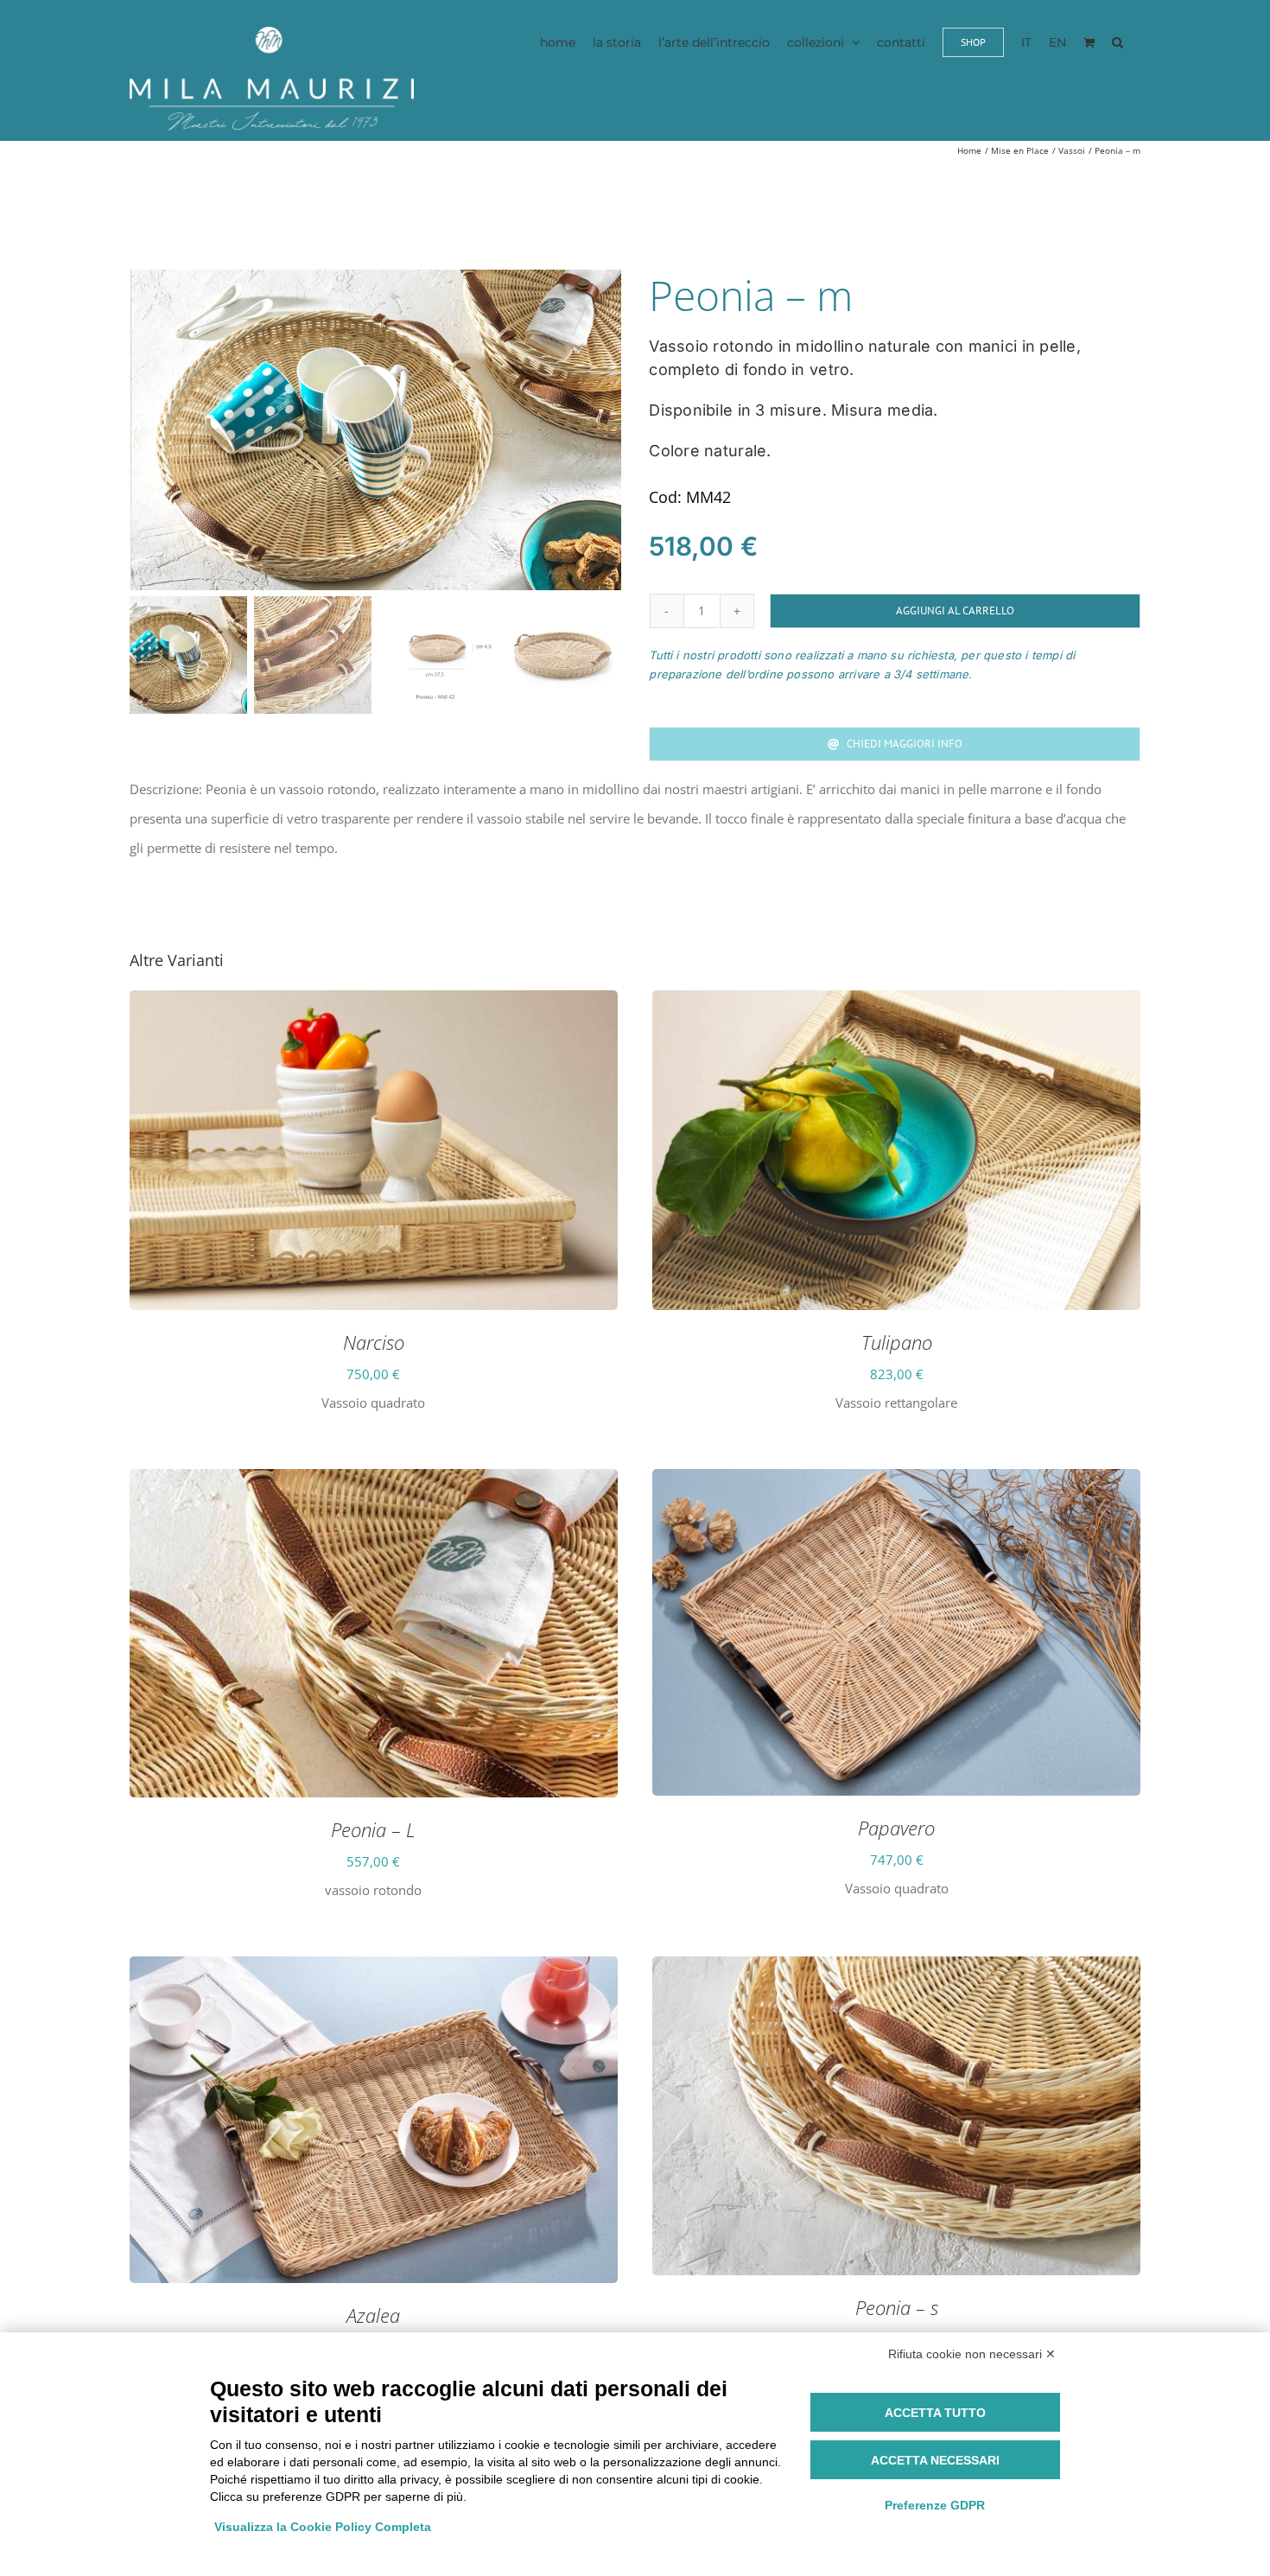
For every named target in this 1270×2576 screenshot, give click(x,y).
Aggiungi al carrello (955, 611)
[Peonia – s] (896, 1971)
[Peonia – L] (374, 1484)
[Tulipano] (896, 1005)
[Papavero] (896, 1484)
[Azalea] (374, 1971)
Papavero (896, 1828)
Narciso (374, 1342)
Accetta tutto (935, 2413)
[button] (1118, 41)
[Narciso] (374, 1005)
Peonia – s (897, 2307)
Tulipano (897, 1342)
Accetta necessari (935, 2460)
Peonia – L (373, 1829)
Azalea (373, 2315)
